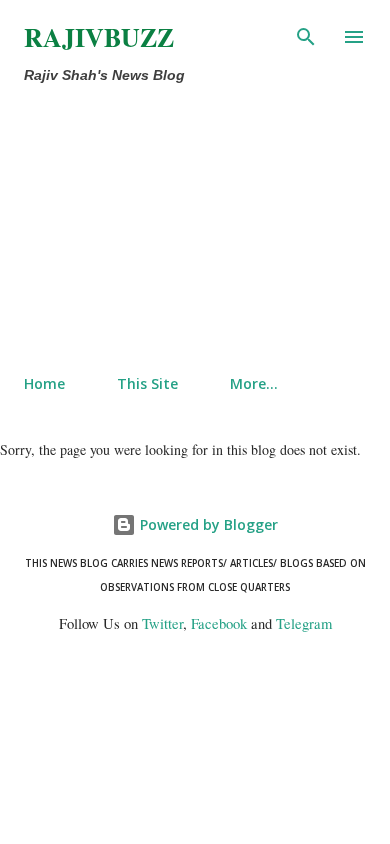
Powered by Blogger (207, 524)
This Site (147, 383)
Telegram (304, 623)
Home (44, 383)
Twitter (162, 623)
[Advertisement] (153, 225)
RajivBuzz (99, 37)
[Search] (306, 36)
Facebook (219, 623)
